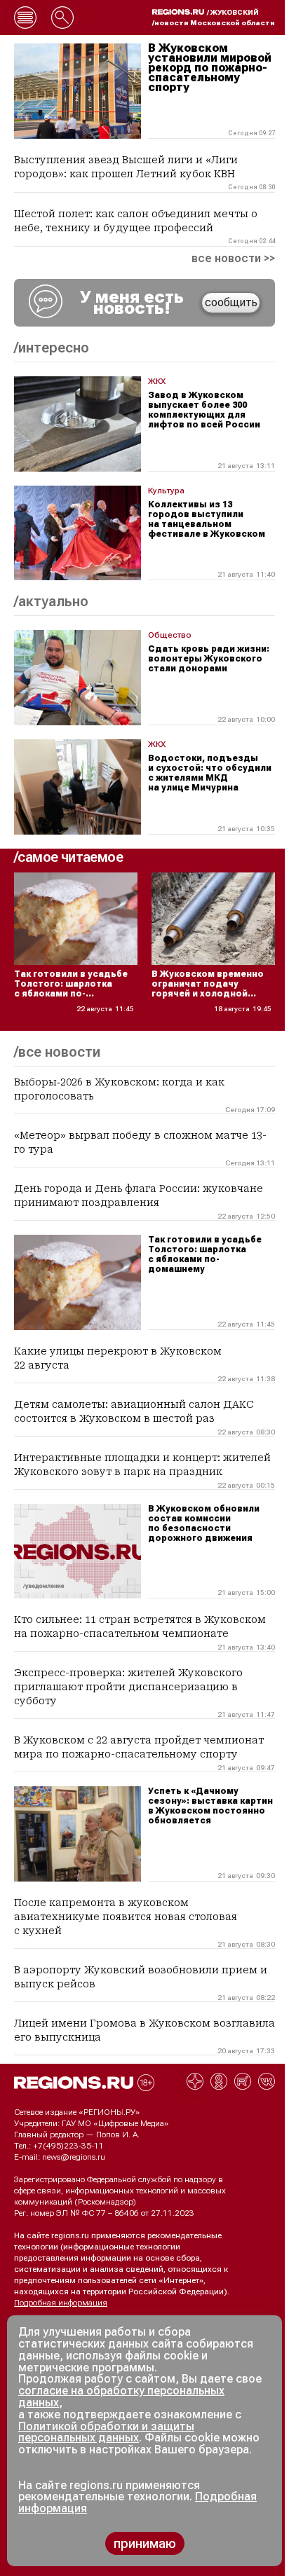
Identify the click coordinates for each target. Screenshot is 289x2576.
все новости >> (233, 259)
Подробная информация (61, 2303)
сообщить (231, 302)
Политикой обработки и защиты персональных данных (106, 2432)
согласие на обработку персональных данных (121, 2397)
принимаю (145, 2543)
